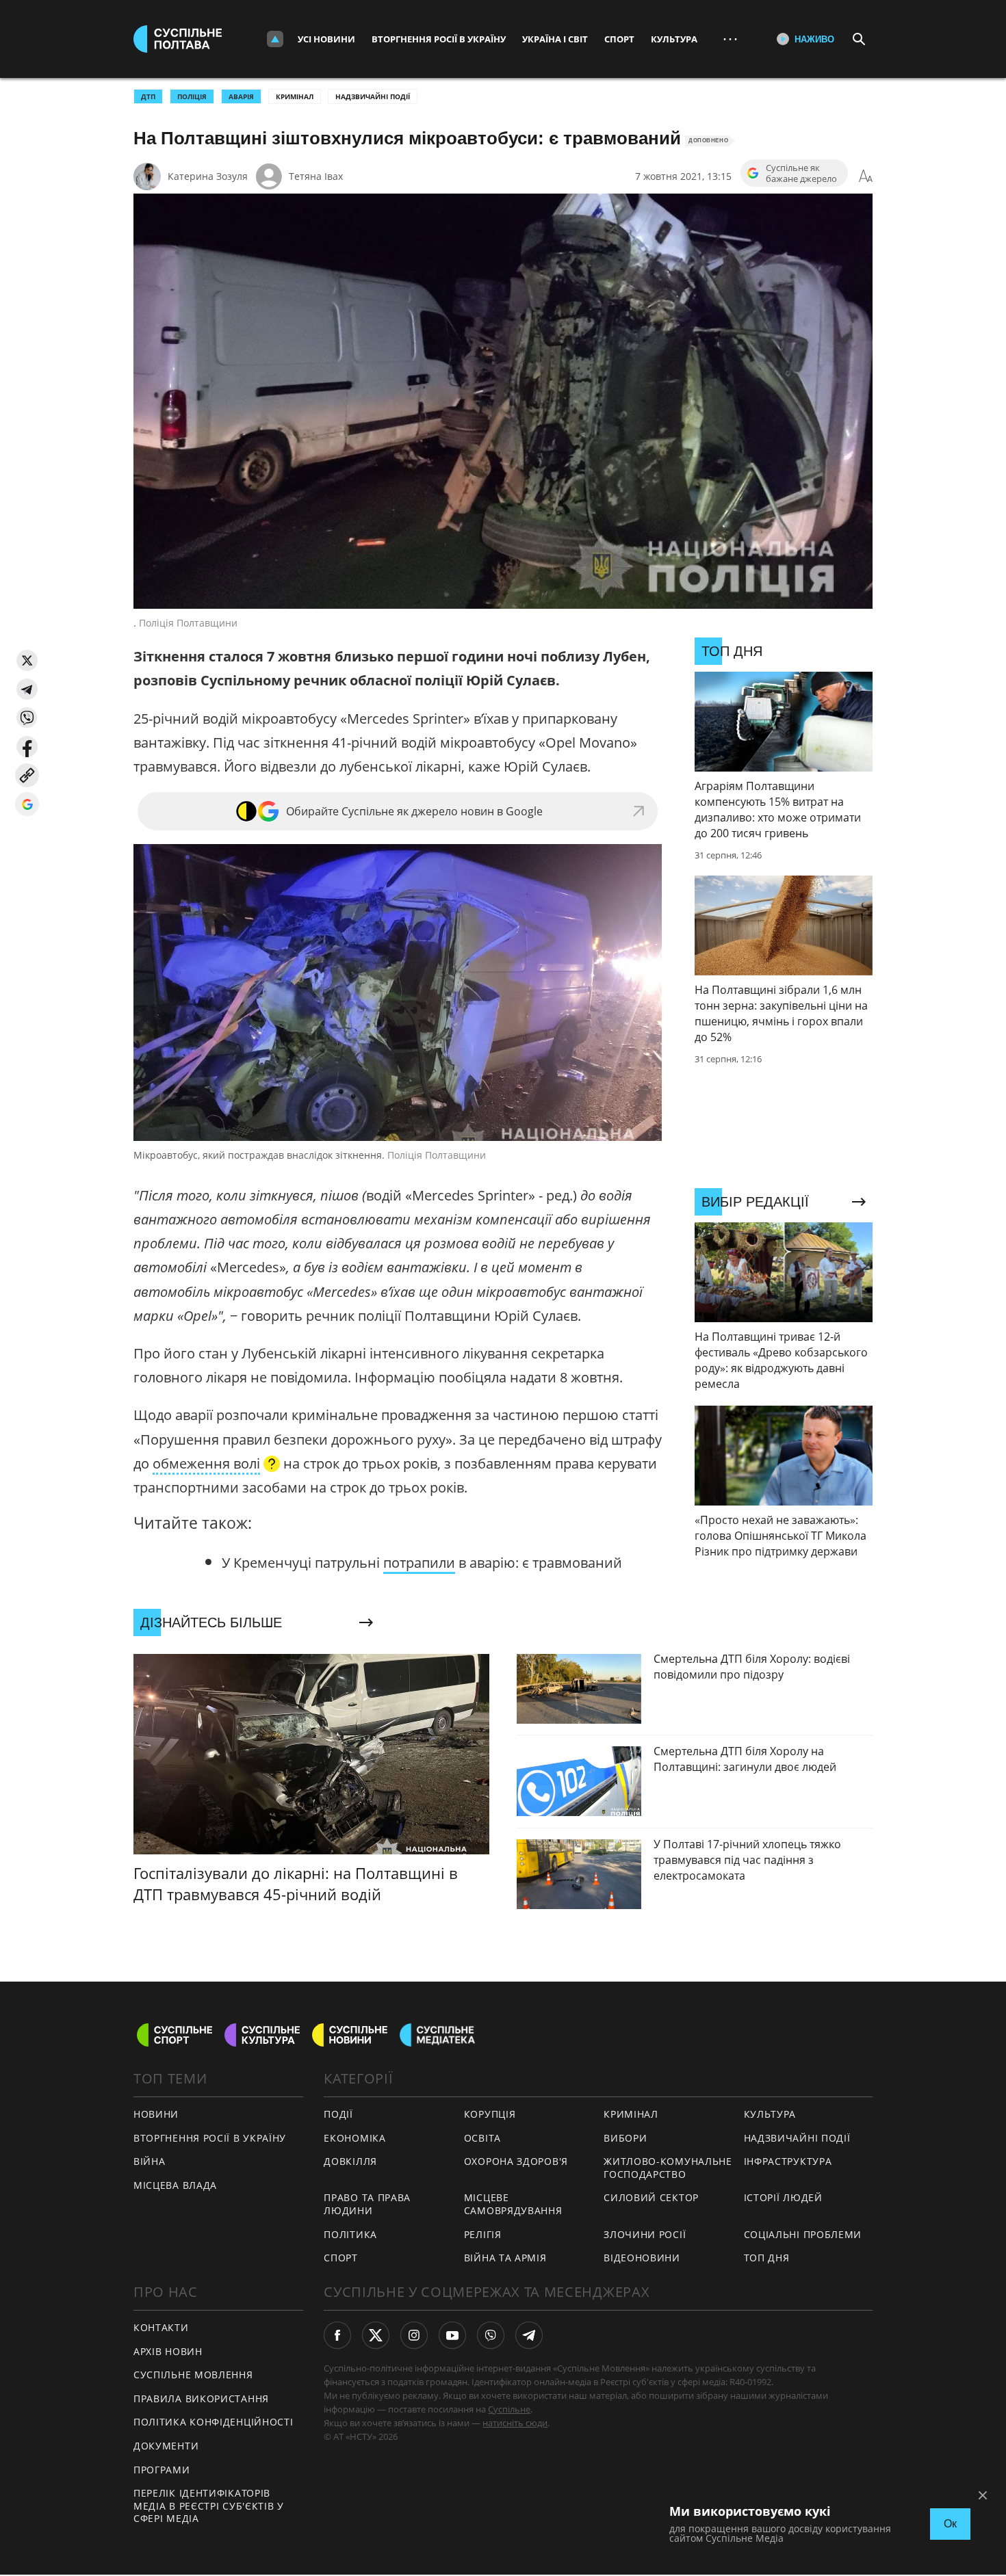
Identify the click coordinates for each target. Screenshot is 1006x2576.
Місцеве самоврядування (513, 2204)
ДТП (148, 96)
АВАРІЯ (241, 96)
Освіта (482, 2138)
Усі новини (326, 39)
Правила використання (201, 2398)
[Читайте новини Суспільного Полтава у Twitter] (376, 2335)
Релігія (483, 2234)
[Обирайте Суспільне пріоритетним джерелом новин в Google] (27, 804)
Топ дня (767, 2258)
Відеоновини (642, 2258)
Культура (674, 39)
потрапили (419, 1563)
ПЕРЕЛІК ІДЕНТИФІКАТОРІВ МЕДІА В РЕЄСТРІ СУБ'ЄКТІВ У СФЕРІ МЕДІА (209, 2506)
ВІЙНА (150, 2161)
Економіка (354, 2138)
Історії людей (783, 2197)
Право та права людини (367, 2204)
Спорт (619, 39)
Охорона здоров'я (516, 2161)
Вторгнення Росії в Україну (439, 39)
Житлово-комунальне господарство (668, 2168)
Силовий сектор (651, 2197)
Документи (166, 2446)
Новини (156, 2114)
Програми (162, 2470)
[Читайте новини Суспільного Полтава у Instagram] (414, 2335)
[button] (27, 660)
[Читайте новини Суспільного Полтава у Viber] (491, 2335)
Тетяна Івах (316, 176)
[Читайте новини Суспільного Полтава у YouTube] (452, 2335)
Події (338, 2114)
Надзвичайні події (373, 96)
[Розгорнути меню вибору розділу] (275, 39)
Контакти (161, 2327)
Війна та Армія (505, 2258)
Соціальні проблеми (803, 2234)
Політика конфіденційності (214, 2422)
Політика (350, 2234)
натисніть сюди (515, 2423)
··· (730, 39)
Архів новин (168, 2351)
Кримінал (295, 96)
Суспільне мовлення (193, 2375)
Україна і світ (555, 39)
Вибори (625, 2138)
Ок (950, 2524)
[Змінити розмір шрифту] (866, 176)
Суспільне (509, 2409)
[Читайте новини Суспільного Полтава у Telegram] (529, 2335)
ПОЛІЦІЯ (192, 96)
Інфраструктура (788, 2161)
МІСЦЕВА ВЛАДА (175, 2185)
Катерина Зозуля (208, 176)
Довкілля (350, 2161)
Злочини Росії (645, 2234)
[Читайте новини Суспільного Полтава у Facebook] (337, 2335)
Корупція (490, 2114)
